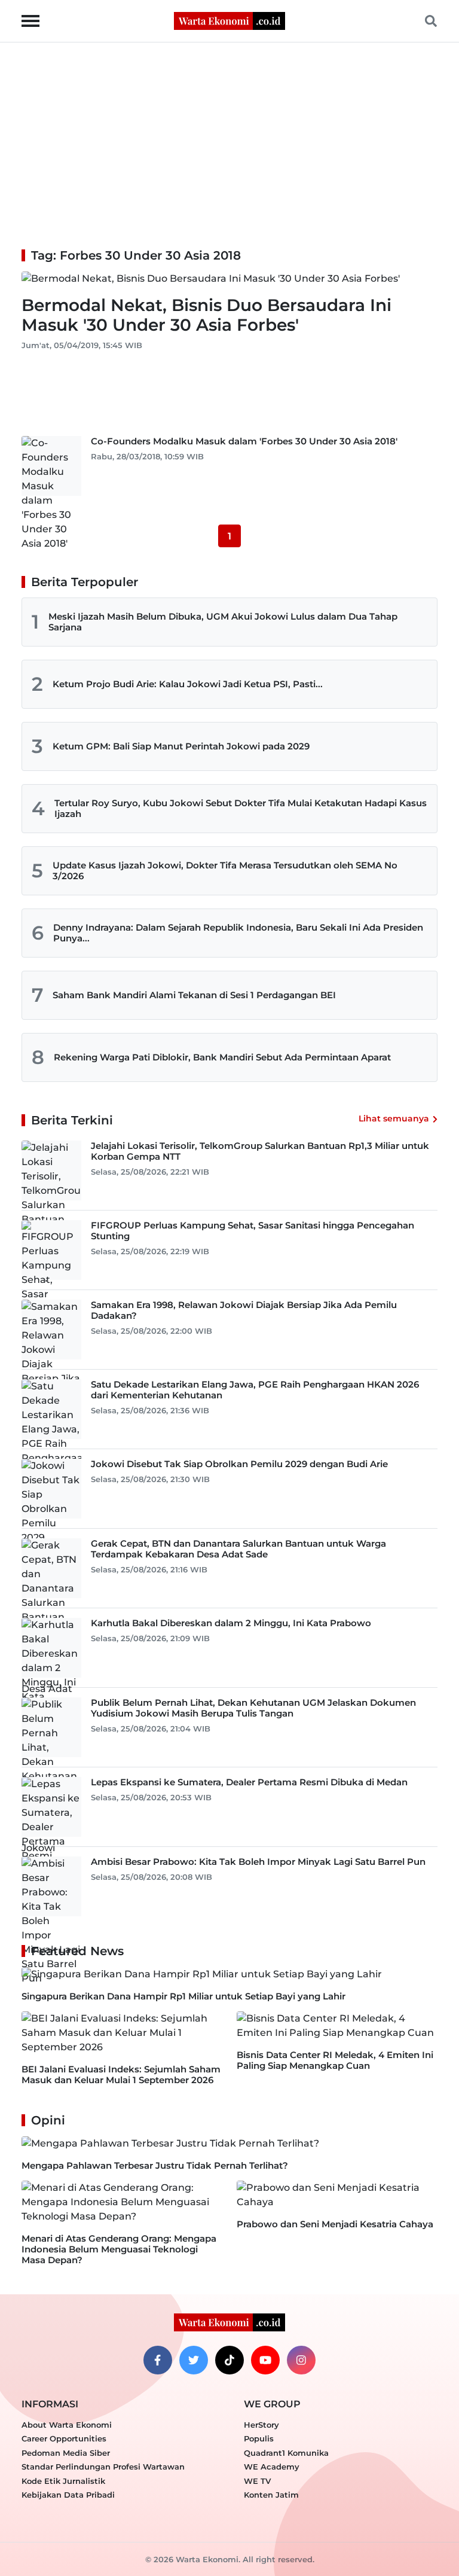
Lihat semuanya (394, 1118)
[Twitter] (194, 2360)
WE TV (257, 2481)
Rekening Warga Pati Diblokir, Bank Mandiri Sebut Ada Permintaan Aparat (222, 1057)
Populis (259, 2438)
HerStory (261, 2425)
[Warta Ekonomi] (229, 20)
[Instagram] (301, 2360)
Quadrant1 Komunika (286, 2453)
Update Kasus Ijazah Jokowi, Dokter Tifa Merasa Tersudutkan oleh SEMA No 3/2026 (225, 871)
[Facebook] (158, 2360)
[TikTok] (229, 2360)
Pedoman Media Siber (66, 2453)
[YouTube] (265, 2360)
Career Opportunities (64, 2438)
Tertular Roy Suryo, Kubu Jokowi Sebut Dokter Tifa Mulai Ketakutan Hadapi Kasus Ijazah (241, 808)
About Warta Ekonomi (67, 2425)
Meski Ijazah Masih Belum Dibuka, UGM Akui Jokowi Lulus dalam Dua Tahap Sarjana (223, 622)
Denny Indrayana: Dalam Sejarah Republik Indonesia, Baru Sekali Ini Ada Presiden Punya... (238, 933)
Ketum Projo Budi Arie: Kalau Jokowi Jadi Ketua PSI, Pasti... (188, 684)
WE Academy (272, 2467)
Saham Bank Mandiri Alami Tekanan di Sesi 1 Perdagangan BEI (194, 995)
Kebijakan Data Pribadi (68, 2495)
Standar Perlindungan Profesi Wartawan (103, 2467)
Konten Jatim (271, 2495)
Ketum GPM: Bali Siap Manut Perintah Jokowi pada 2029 (181, 746)
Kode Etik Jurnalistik (63, 2481)
